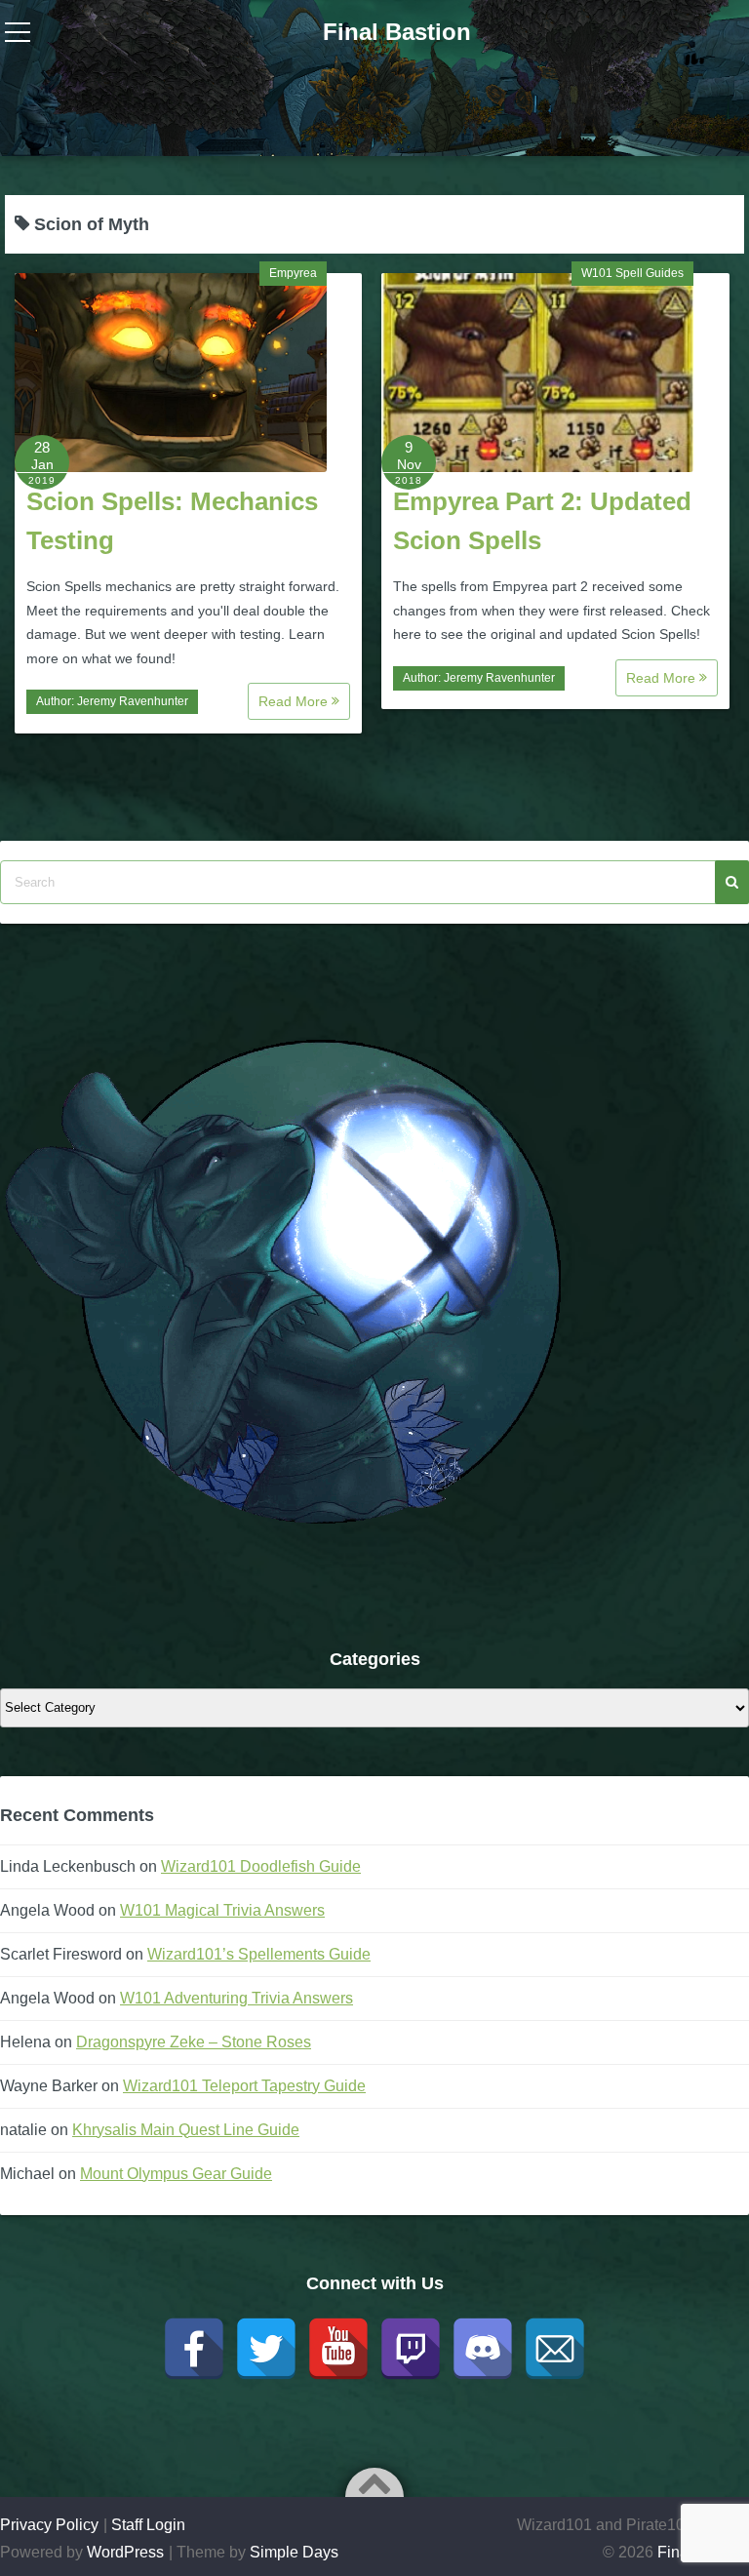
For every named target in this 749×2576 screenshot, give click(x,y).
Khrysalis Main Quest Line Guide (186, 2130)
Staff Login (148, 2525)
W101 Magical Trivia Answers (222, 1910)
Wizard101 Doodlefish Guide (261, 1866)
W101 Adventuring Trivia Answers (237, 1998)
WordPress (125, 2552)
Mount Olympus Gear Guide (176, 2174)
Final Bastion (397, 32)
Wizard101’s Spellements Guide (259, 1954)
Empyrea (293, 273)
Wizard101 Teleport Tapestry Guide (244, 2086)
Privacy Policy (49, 2525)
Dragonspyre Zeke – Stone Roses (194, 2042)
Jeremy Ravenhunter (133, 701)
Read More (295, 701)
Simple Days (294, 2552)
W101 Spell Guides (632, 273)
